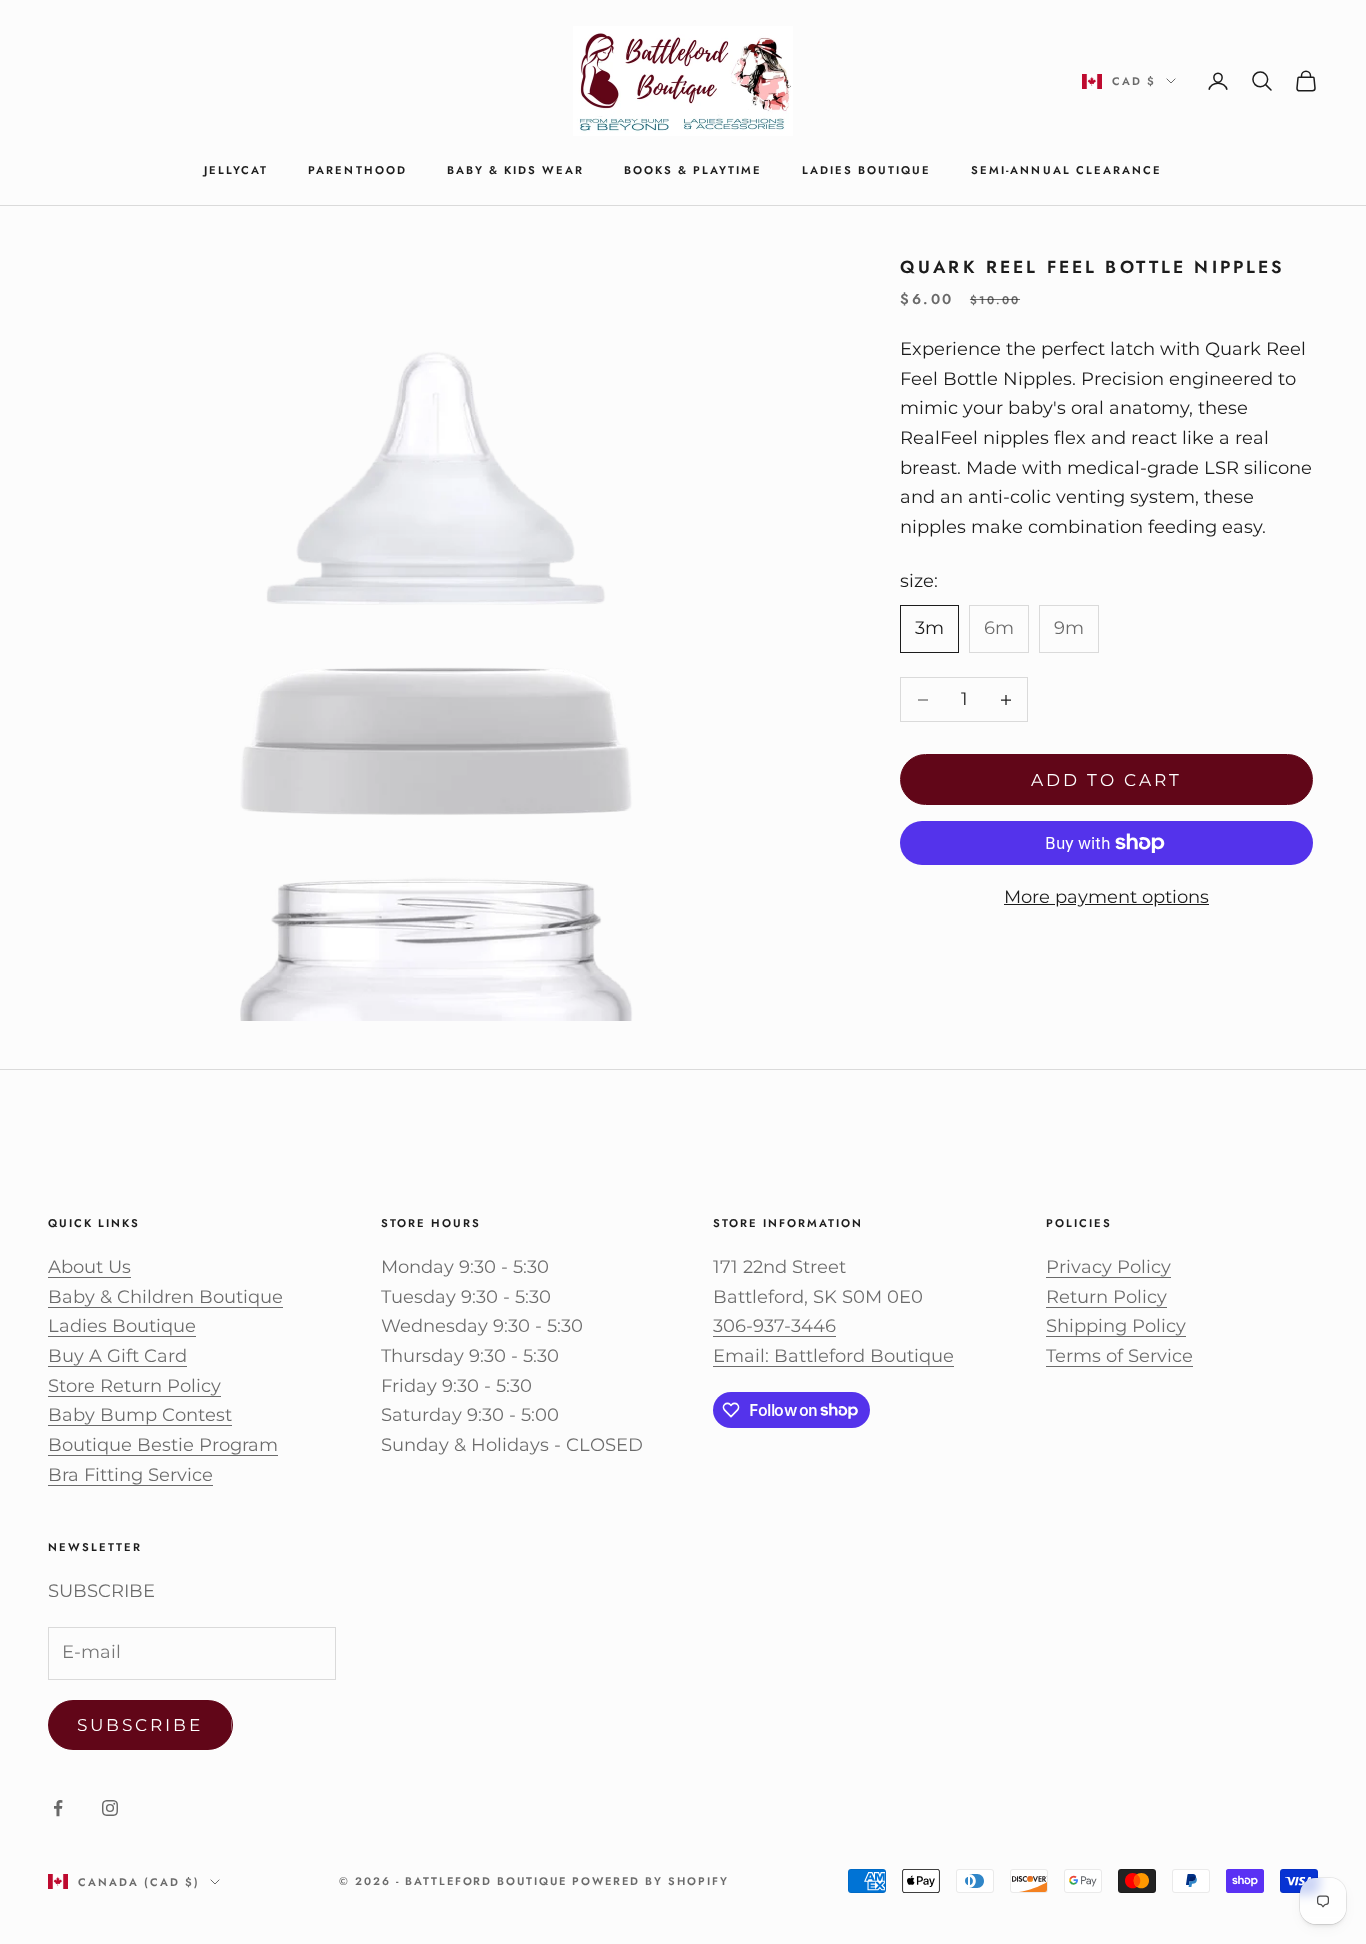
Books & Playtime (693, 170)
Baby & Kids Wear (515, 170)
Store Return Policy (134, 1386)
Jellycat (236, 170)
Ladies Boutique (866, 170)
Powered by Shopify (650, 1881)
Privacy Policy (1108, 1267)
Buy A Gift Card (117, 1356)
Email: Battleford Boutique (833, 1356)
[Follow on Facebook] (58, 1808)
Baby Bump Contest (140, 1415)
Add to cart (1107, 780)
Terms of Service (1119, 1356)
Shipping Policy (1116, 1326)
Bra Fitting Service (130, 1475)
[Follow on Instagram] (110, 1808)
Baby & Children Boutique (165, 1297)
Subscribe (140, 1725)
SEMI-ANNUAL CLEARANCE (1066, 170)
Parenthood (357, 170)
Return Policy (1106, 1297)
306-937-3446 (774, 1326)
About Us (89, 1267)
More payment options (1106, 897)
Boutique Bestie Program (163, 1445)
